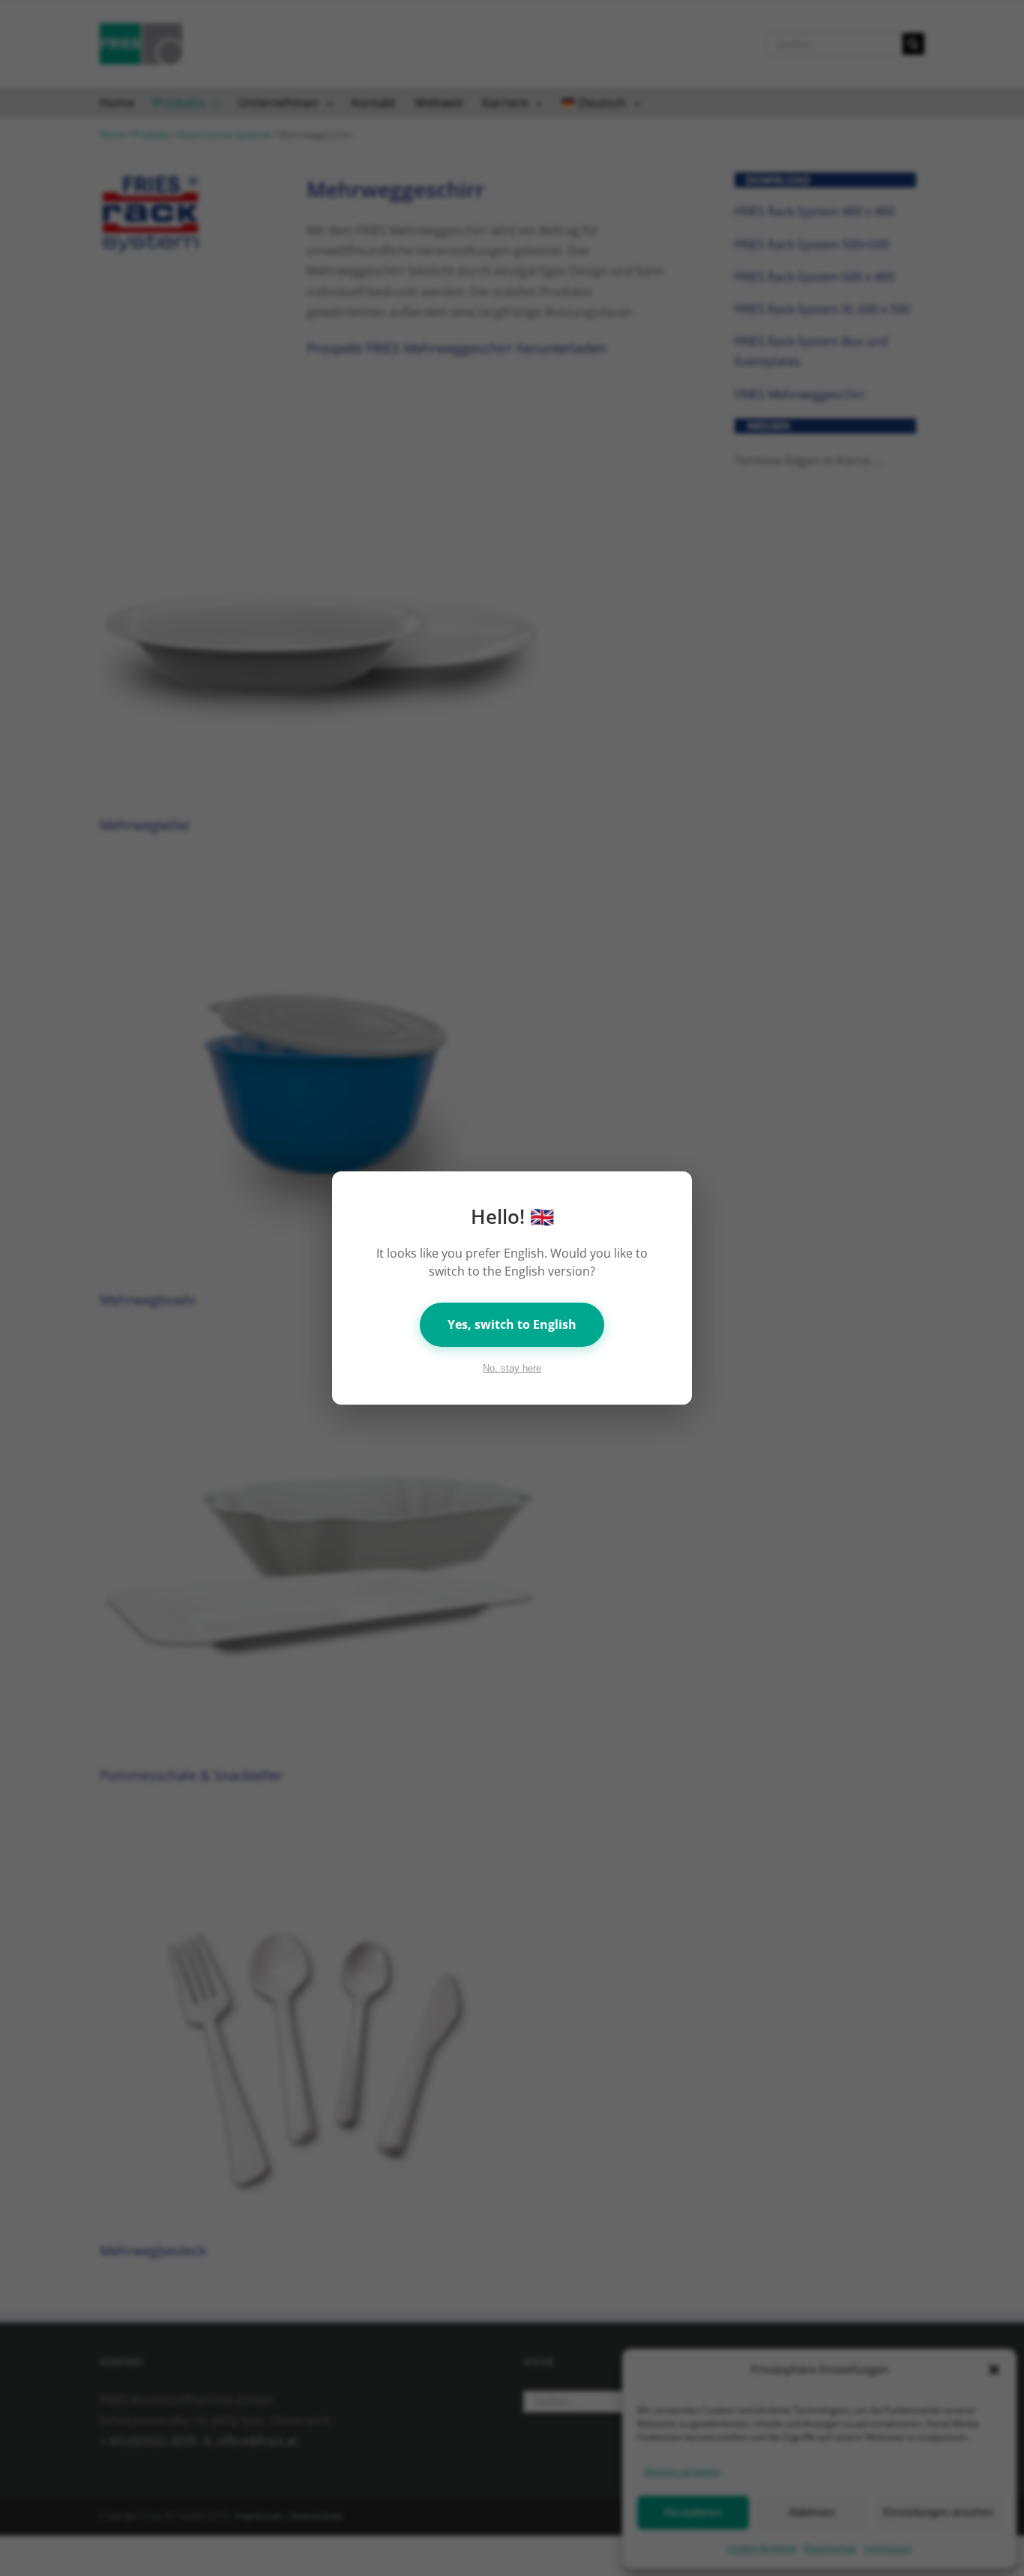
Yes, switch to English (512, 1324)
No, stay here (512, 1368)
